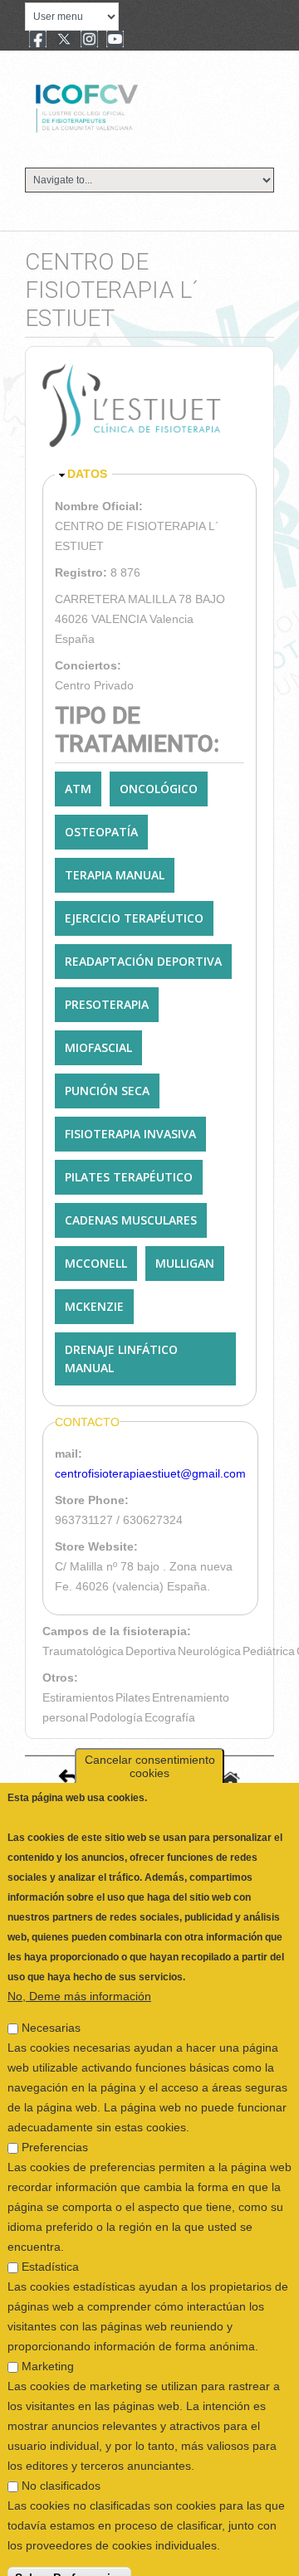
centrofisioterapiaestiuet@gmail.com (150, 1473)
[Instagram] (89, 41)
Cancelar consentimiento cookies (150, 1741)
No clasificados (61, 2461)
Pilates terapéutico (129, 1177)
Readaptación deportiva (143, 961)
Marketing (48, 2341)
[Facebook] (38, 41)
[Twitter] (64, 41)
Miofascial (98, 1047)
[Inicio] (142, 106)
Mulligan (185, 1263)
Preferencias (55, 2122)
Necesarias (51, 2003)
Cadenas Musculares (131, 1220)
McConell (96, 1263)
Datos (87, 474)
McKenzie (94, 1306)
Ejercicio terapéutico (134, 918)
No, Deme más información (79, 1971)
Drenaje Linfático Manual (121, 1359)
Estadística (50, 2242)
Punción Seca (107, 1091)
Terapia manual (115, 875)
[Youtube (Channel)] (115, 41)
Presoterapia (107, 1004)
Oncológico (159, 789)
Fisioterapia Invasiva (130, 1134)
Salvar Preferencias (69, 2553)
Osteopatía (101, 832)
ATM (78, 789)
